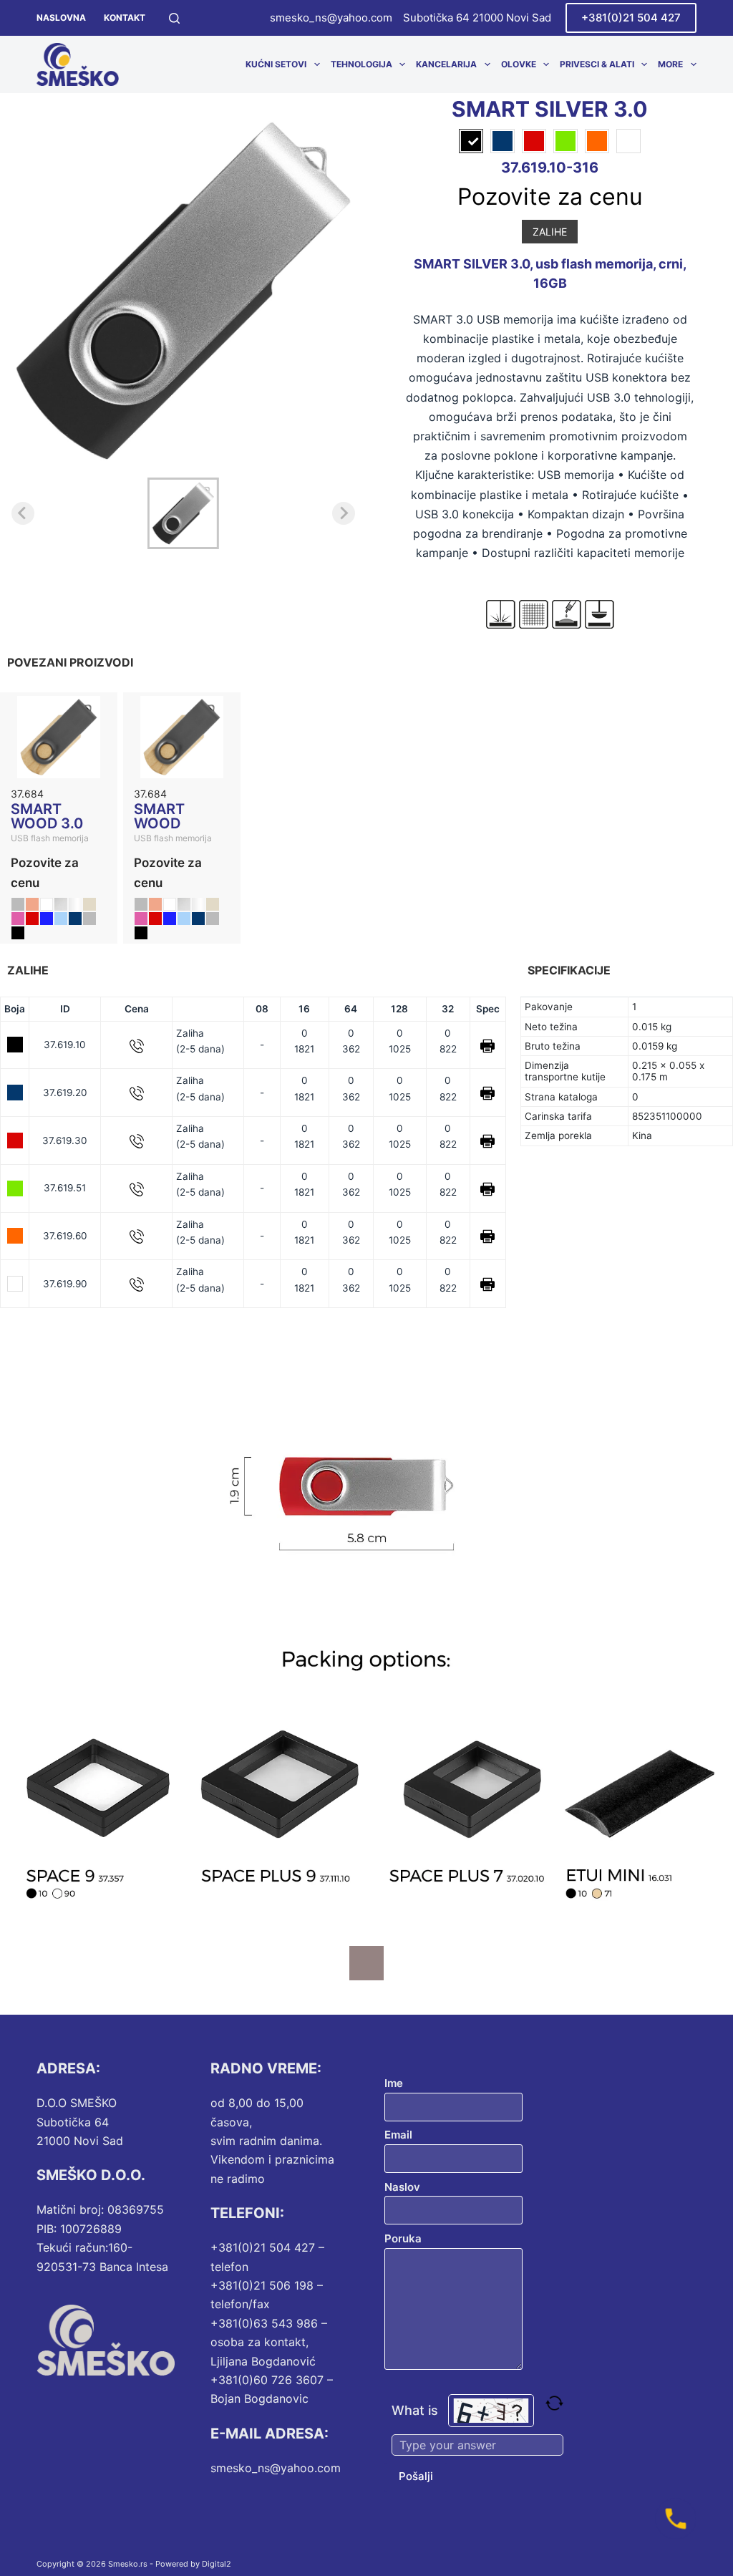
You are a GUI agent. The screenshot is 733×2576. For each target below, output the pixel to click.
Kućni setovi (276, 64)
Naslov (402, 2187)
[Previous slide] (23, 513)
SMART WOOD (159, 816)
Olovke (519, 64)
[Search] (174, 18)
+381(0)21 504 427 (631, 18)
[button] (183, 513)
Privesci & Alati (597, 64)
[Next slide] (344, 513)
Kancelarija (446, 64)
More (670, 64)
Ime (394, 2083)
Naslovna (61, 18)
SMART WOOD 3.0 (47, 816)
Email (398, 2135)
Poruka (403, 2238)
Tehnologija (361, 64)
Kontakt (125, 18)
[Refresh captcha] (554, 2403)
